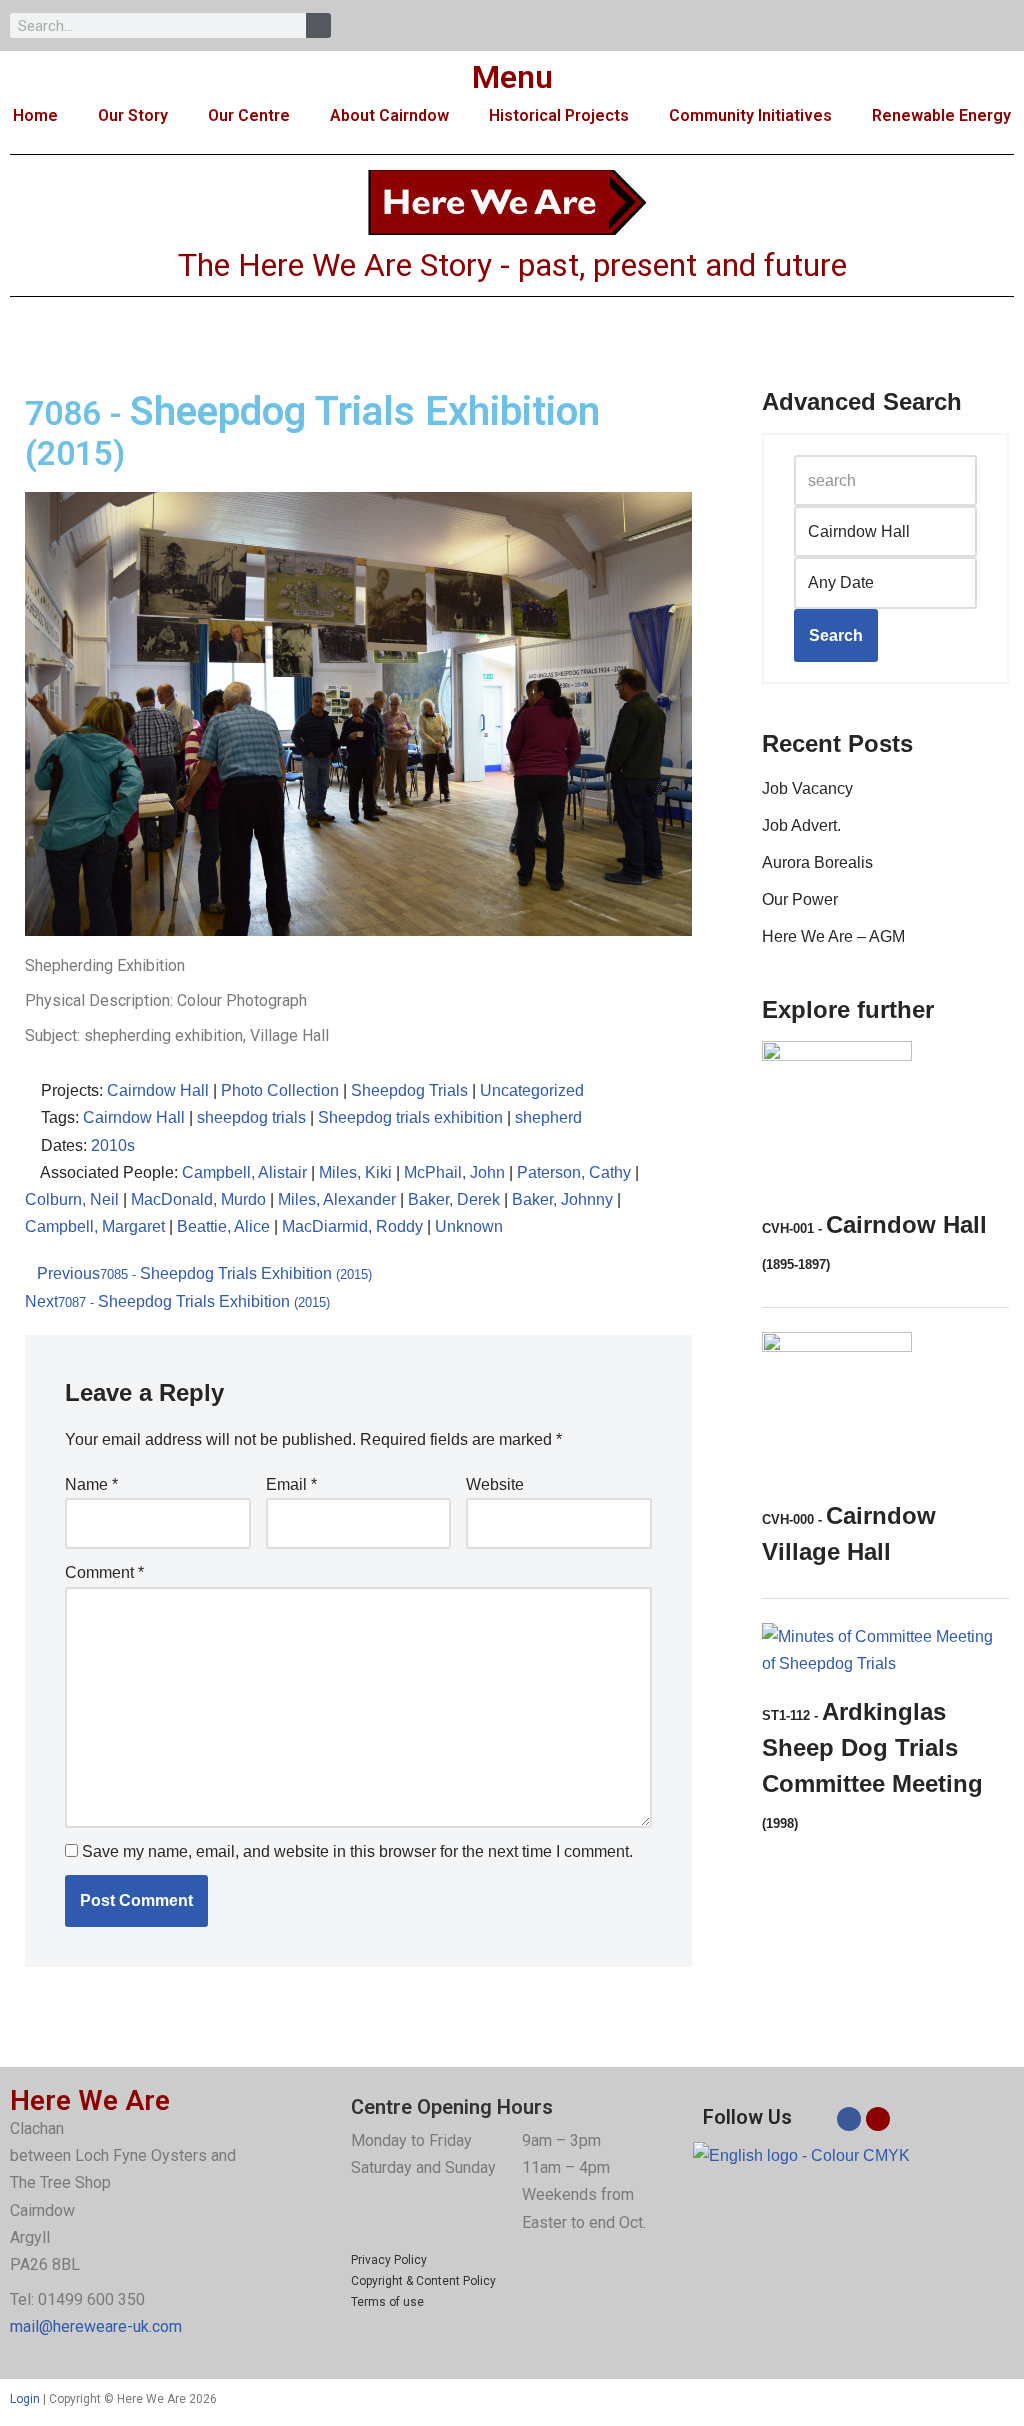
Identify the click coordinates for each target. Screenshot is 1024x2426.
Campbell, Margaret (95, 1226)
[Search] (318, 25)
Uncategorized (532, 1090)
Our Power (800, 899)
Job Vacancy (807, 788)
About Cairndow (389, 115)
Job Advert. (801, 825)
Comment (104, 1572)
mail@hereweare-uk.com (96, 2326)
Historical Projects (559, 115)
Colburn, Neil (72, 1199)
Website (495, 1484)
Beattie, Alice (223, 1226)
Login (25, 2399)
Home (35, 115)
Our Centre (249, 115)
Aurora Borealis (817, 862)
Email (291, 1484)
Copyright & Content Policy (423, 2281)
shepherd (548, 1117)
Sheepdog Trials (409, 1090)
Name (91, 1484)
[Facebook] (849, 2119)
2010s (113, 1145)
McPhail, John (454, 1172)
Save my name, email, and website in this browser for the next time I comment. (357, 1851)
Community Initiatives (750, 115)
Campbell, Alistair (244, 1172)
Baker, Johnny (562, 1199)
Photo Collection (280, 1090)
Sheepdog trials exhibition (410, 1117)
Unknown (469, 1226)
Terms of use (387, 2302)
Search (836, 635)
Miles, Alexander (337, 1199)
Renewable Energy (941, 115)
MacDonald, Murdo (198, 1199)
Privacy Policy (389, 2260)
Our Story (133, 115)
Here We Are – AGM (833, 936)
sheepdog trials (251, 1117)
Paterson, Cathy (574, 1172)
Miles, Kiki (355, 1172)
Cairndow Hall (158, 1090)
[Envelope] (878, 2119)
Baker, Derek (454, 1199)
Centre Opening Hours (452, 2107)
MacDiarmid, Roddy (352, 1226)
